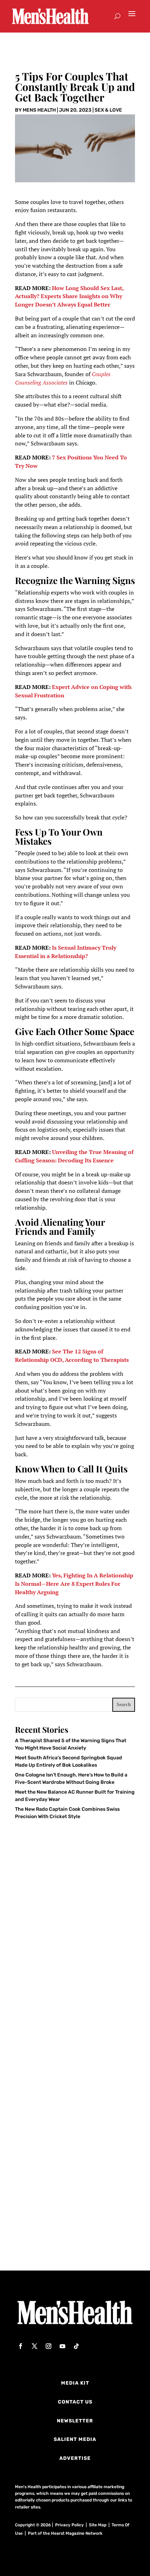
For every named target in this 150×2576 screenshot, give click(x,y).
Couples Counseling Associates (63, 378)
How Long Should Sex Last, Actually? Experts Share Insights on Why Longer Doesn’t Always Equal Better (69, 296)
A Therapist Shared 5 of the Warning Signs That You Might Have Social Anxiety (71, 1978)
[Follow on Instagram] (48, 2346)
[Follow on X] (35, 2346)
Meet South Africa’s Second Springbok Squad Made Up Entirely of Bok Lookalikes (74, 2098)
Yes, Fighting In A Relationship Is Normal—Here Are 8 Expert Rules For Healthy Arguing (74, 1584)
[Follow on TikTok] (76, 2346)
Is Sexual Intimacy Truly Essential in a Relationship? (66, 952)
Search (124, 1705)
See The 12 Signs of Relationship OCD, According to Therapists (72, 1356)
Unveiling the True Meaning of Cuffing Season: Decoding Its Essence (74, 1156)
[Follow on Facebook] (21, 2346)
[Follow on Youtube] (62, 2346)
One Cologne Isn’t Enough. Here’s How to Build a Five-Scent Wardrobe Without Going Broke (74, 2218)
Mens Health (39, 110)
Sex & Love (108, 110)
